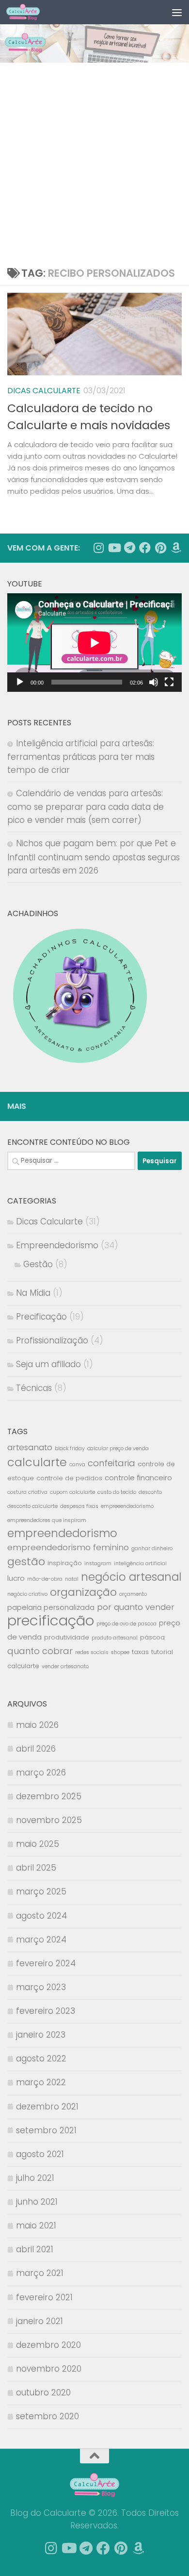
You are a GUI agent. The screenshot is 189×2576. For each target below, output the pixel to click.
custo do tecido (117, 1492)
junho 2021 (37, 2202)
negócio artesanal (131, 1577)
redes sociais (92, 1652)
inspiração (65, 1563)
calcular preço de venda (118, 1448)
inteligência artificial (140, 1564)
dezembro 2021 (47, 2107)
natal (72, 1579)
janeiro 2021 (39, 2321)
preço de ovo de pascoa (126, 1624)
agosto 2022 (41, 2058)
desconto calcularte (32, 1506)
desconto (150, 1492)
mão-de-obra (45, 1579)
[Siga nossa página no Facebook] (145, 548)
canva (77, 1464)
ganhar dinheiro (152, 1548)
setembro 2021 (46, 2130)
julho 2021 (35, 2178)
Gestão (38, 1264)
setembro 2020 (47, 2416)
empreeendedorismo (127, 1506)
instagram (98, 1564)
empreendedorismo (62, 1533)
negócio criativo (27, 1594)
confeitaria (111, 1463)
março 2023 (41, 1987)
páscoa (152, 1637)
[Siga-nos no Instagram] (98, 548)
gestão (26, 1562)
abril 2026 (36, 1749)
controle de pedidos (69, 1478)
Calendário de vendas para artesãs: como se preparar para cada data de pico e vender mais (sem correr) (86, 807)
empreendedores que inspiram (47, 1520)
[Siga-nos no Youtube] (114, 548)
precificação (51, 1620)
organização (83, 1592)
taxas (140, 1652)
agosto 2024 (41, 1916)
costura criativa (27, 1492)
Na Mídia (33, 1293)
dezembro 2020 (48, 2345)
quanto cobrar (40, 1651)
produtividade (67, 1637)
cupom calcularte (72, 1492)
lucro (16, 1578)
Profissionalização (52, 1340)
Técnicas (34, 1388)
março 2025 (41, 1891)
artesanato (30, 1447)
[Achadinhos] (176, 548)
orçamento (133, 1594)
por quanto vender (136, 1607)
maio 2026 (37, 1725)
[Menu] (177, 12)
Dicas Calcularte (44, 391)
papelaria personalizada (51, 1607)
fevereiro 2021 (44, 2297)
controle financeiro (138, 1478)
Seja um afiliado (48, 1364)
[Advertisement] (94, 162)
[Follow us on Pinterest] (160, 548)
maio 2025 (38, 1844)
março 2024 (41, 1940)
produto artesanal (115, 1638)
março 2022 (41, 2082)
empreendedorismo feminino (68, 1547)
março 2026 (41, 1773)
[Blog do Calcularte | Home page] (29, 12)
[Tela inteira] (169, 682)
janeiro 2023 (41, 2035)
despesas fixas (79, 1506)
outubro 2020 (43, 2392)
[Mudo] (154, 682)
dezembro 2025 (49, 1796)
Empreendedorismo (57, 1245)
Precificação (41, 1317)
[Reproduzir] (20, 682)
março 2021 (40, 2273)
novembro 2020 (49, 2369)
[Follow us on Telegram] (129, 548)
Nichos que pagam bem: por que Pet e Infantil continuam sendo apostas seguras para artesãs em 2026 (94, 857)
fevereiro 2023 (46, 2011)
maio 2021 (36, 2225)
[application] (94, 643)
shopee (120, 1652)
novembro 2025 (49, 1820)
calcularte (37, 1462)
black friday (70, 1448)
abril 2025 (36, 1868)
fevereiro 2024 (46, 1963)
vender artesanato (65, 1666)
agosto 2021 (40, 2154)
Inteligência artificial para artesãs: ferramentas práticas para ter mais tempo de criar (81, 757)
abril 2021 (35, 2249)
